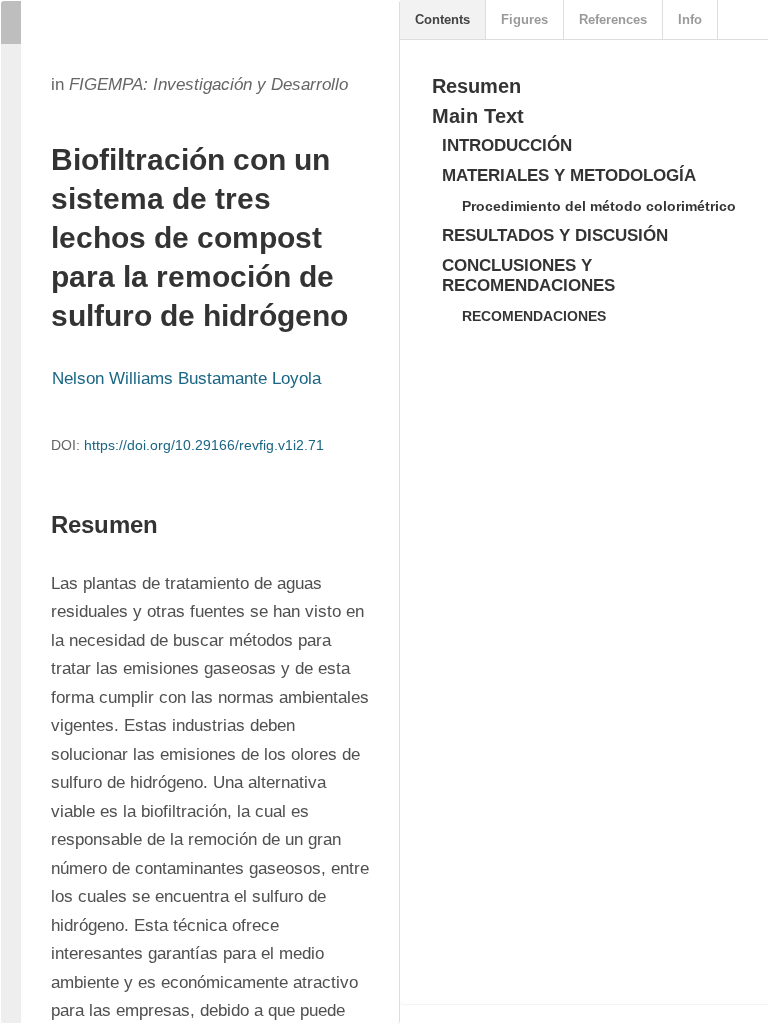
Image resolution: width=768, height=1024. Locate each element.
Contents (442, 19)
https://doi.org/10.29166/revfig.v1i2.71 (204, 445)
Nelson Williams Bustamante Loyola (186, 378)
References (613, 19)
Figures (524, 19)
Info (690, 19)
